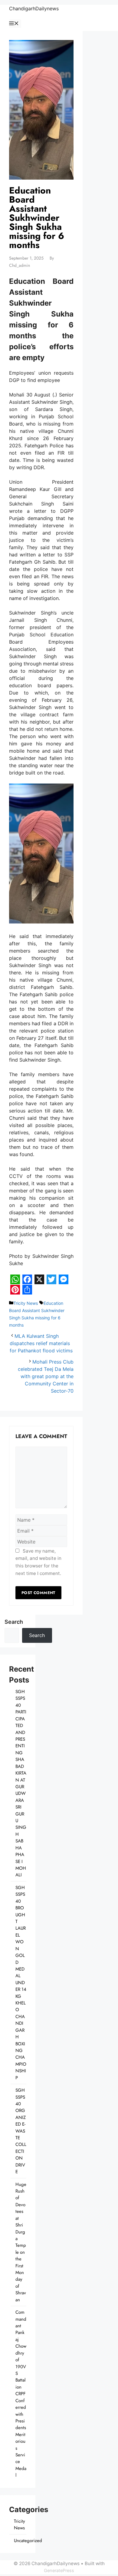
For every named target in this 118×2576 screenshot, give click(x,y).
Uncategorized (28, 2541)
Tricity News (26, 1303)
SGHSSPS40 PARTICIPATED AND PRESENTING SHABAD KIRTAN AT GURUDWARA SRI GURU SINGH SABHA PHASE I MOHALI (21, 1783)
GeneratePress (59, 2570)
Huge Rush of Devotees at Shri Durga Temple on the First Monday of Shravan (21, 2242)
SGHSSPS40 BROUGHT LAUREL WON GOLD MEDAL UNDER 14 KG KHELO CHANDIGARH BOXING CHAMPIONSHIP (21, 1983)
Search (14, 1622)
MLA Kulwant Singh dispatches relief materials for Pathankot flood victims (41, 1343)
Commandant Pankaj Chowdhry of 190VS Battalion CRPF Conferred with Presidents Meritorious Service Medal (21, 2394)
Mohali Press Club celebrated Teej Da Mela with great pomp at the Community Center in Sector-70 (46, 1376)
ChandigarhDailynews (34, 8)
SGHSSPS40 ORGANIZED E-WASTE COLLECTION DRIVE (21, 2131)
